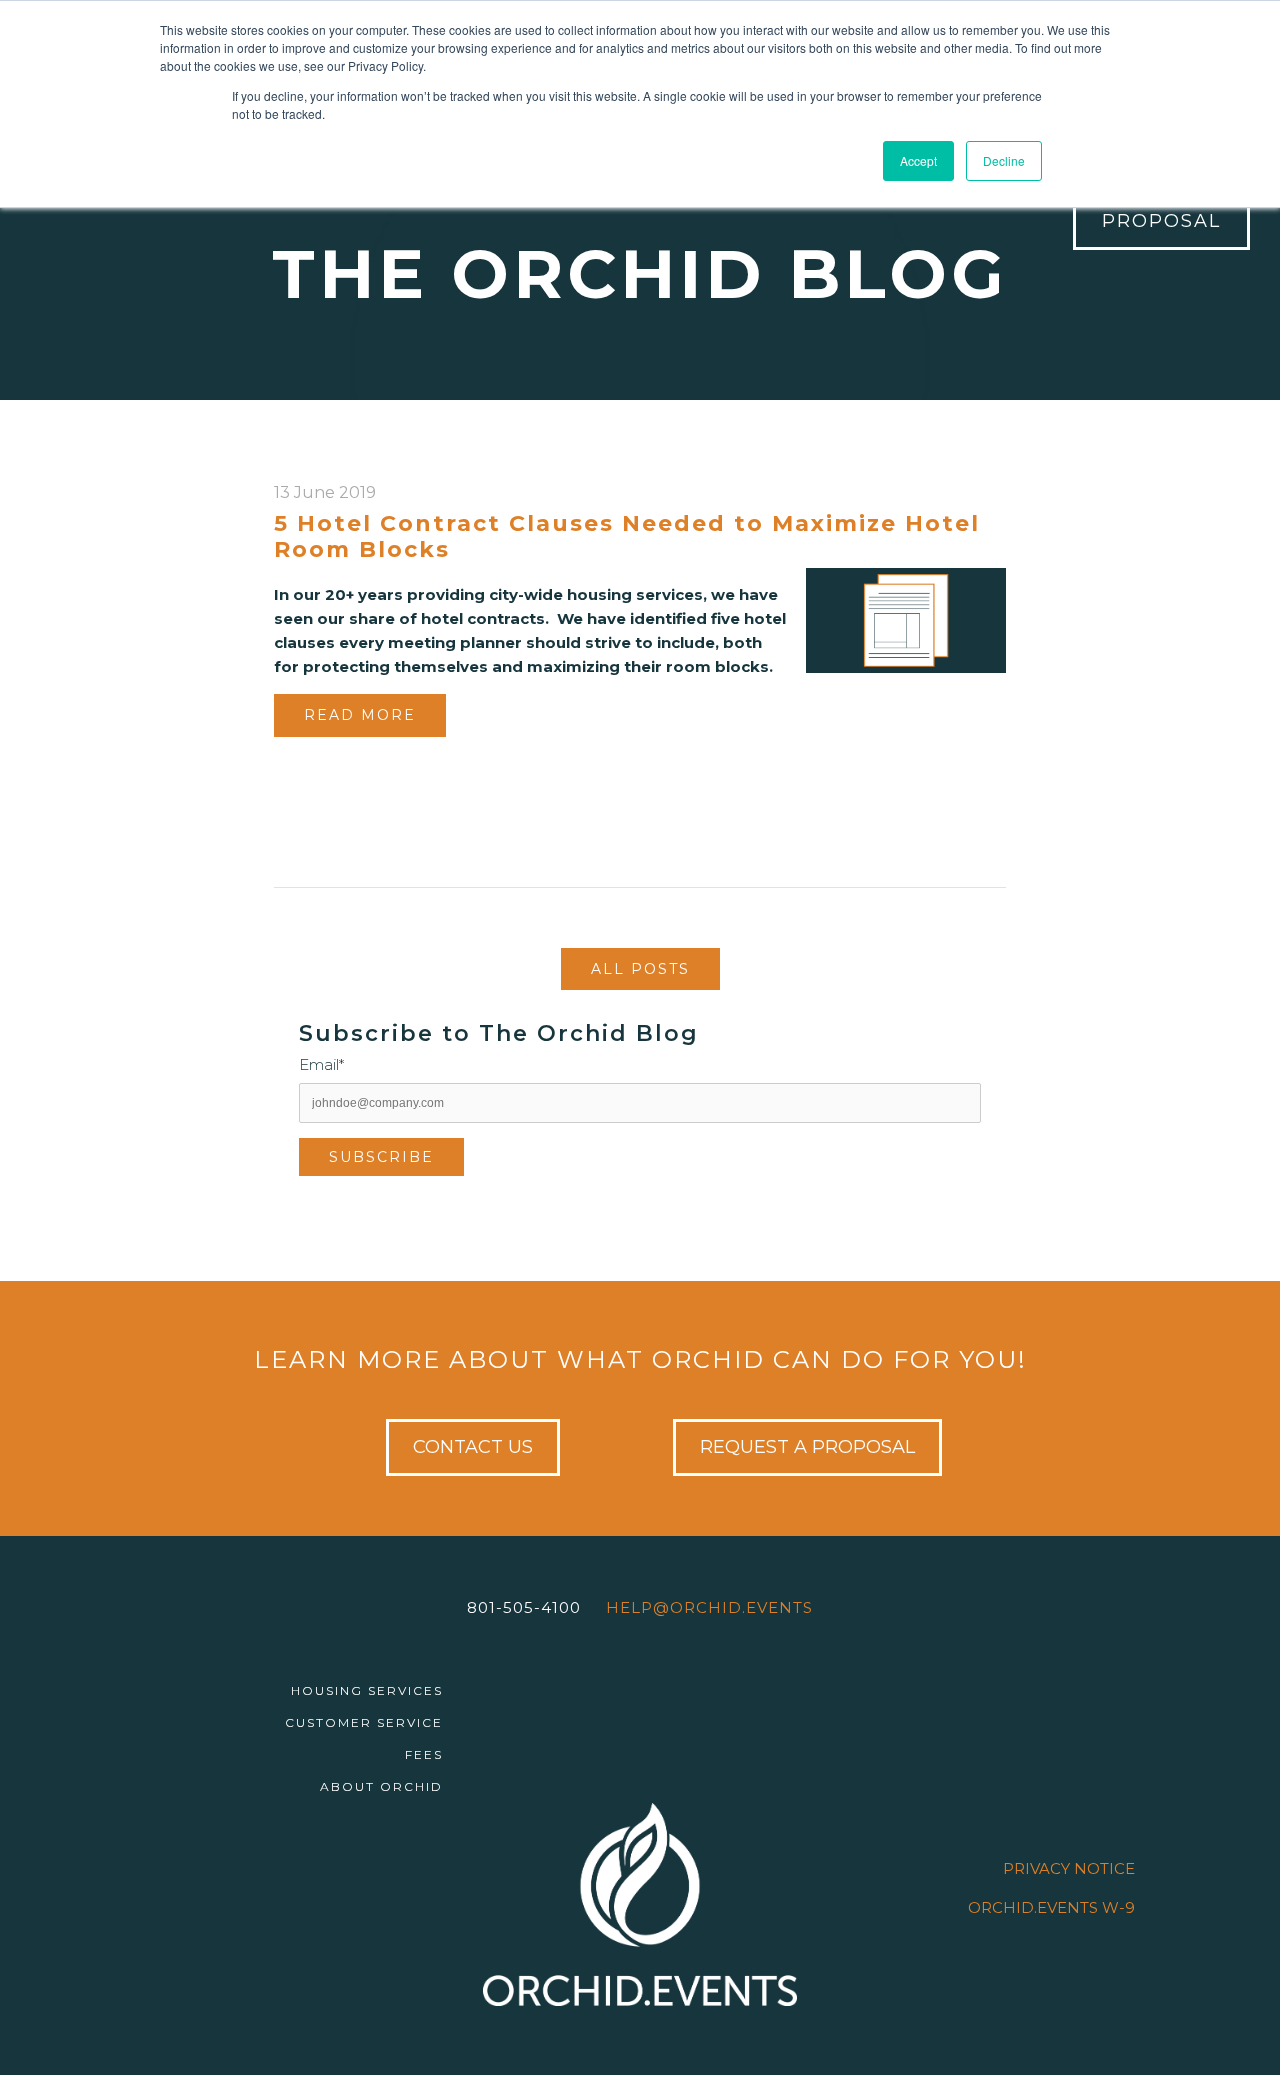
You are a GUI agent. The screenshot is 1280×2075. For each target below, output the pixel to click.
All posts (640, 969)
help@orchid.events (709, 1607)
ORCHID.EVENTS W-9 (1051, 1907)
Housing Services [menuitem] (367, 1690)
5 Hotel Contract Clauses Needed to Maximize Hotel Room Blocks (627, 536)
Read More (360, 715)
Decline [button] (1004, 160)
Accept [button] (918, 160)
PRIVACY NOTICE (1069, 1868)
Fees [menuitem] (424, 1754)
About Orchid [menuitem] (381, 1786)
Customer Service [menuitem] (364, 1722)
